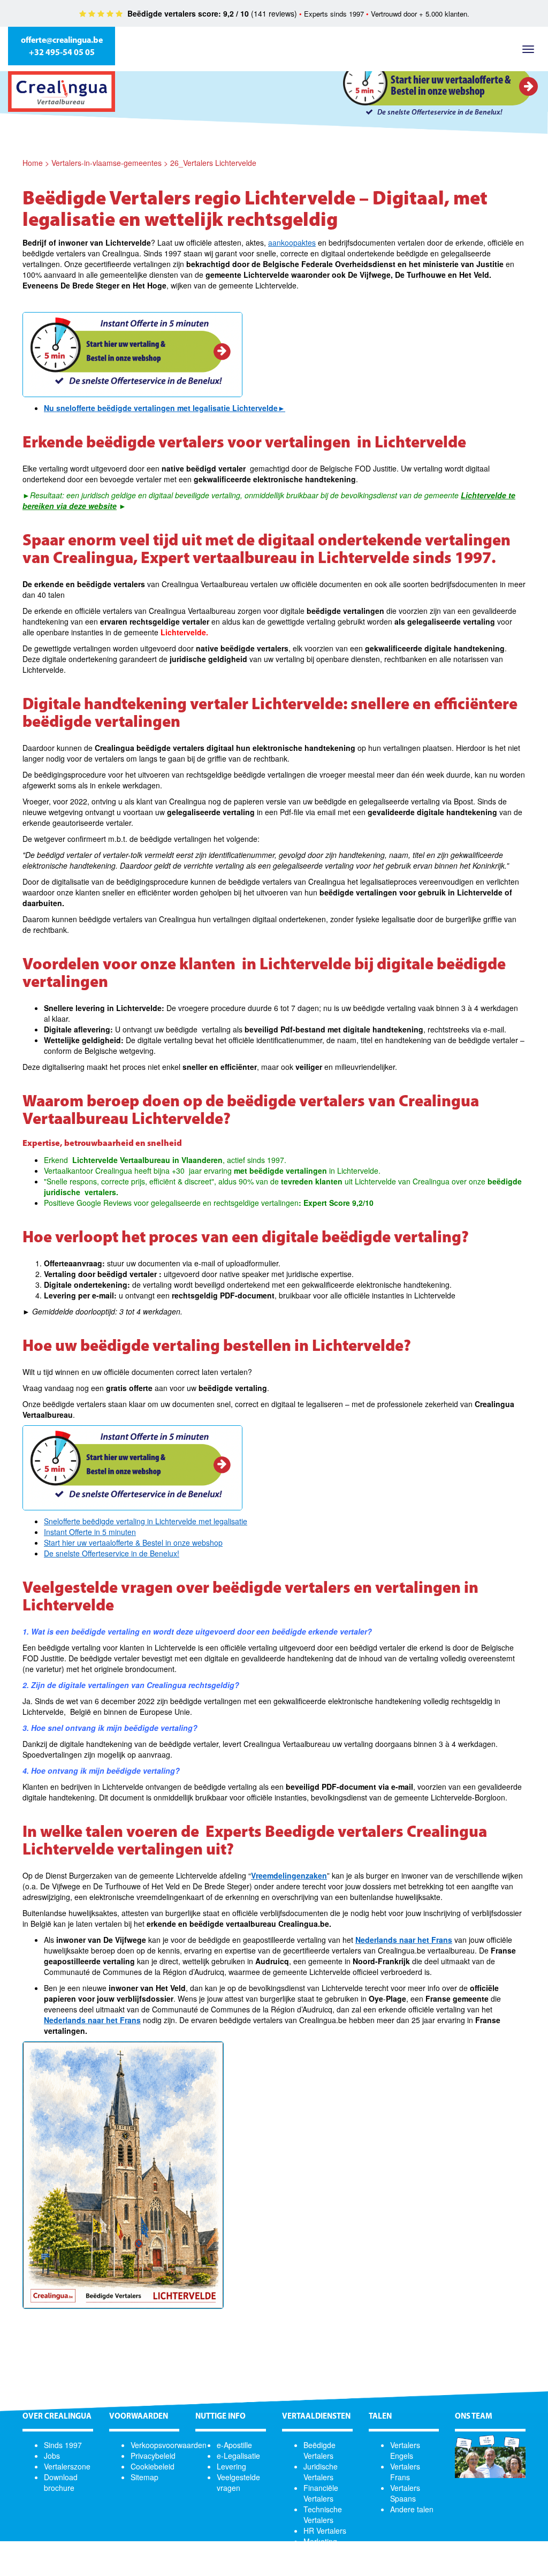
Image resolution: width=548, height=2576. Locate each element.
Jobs (52, 2456)
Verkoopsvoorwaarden (169, 2445)
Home (33, 163)
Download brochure (61, 2482)
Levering (231, 2466)
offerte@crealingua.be (62, 41)
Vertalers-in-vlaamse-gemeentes (106, 163)
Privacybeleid (153, 2456)
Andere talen (412, 2509)
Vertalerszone (67, 2466)
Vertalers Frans (405, 2472)
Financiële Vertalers (321, 2493)
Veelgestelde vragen (238, 2482)
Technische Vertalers (323, 2514)
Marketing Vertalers (320, 2547)
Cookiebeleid (153, 2466)
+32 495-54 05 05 (62, 53)
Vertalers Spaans (405, 2493)
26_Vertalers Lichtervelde (213, 163)
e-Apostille (234, 2445)
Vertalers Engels (405, 2450)
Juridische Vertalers (321, 2472)
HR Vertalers (325, 2531)
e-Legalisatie (238, 2456)
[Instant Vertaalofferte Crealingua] (132, 355)
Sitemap (144, 2477)
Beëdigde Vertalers (319, 2450)
